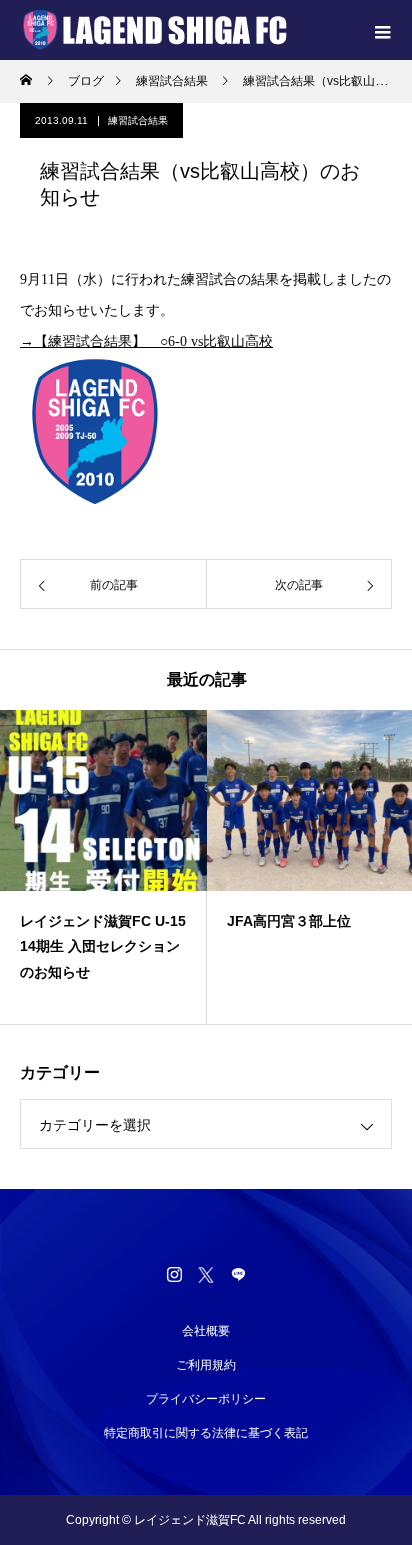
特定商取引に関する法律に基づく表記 (206, 1433)
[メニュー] (382, 30)
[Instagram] (174, 1274)
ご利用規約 (206, 1365)
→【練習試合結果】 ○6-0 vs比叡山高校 (146, 341)
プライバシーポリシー (206, 1399)
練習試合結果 (138, 120)
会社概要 (206, 1331)
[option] (103, 867)
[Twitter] (206, 1274)
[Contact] (238, 1274)
